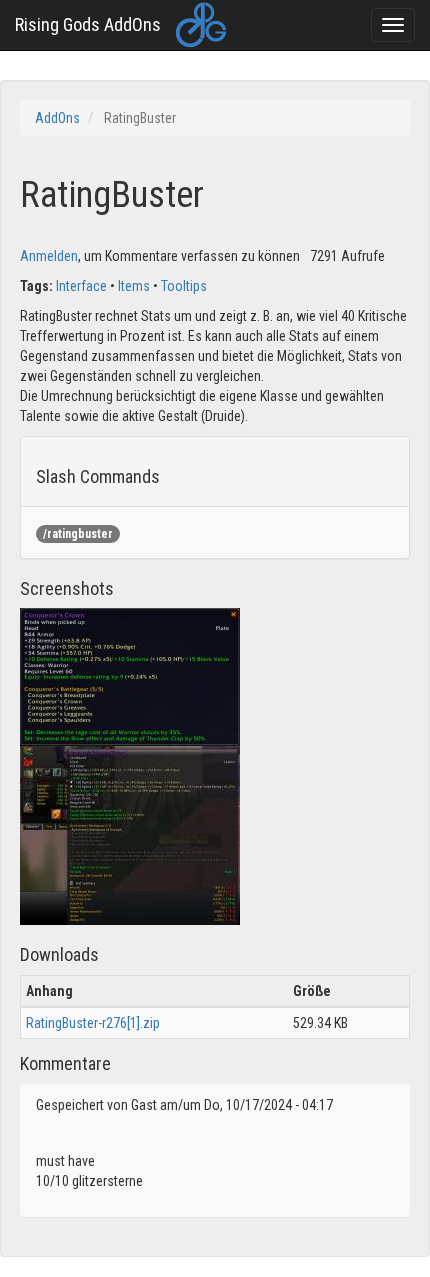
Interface (81, 286)
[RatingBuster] (130, 676)
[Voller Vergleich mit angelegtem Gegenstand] (130, 835)
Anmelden (49, 256)
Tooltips (184, 286)
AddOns (57, 118)
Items (134, 286)
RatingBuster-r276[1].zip (93, 1023)
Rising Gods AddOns (88, 24)
